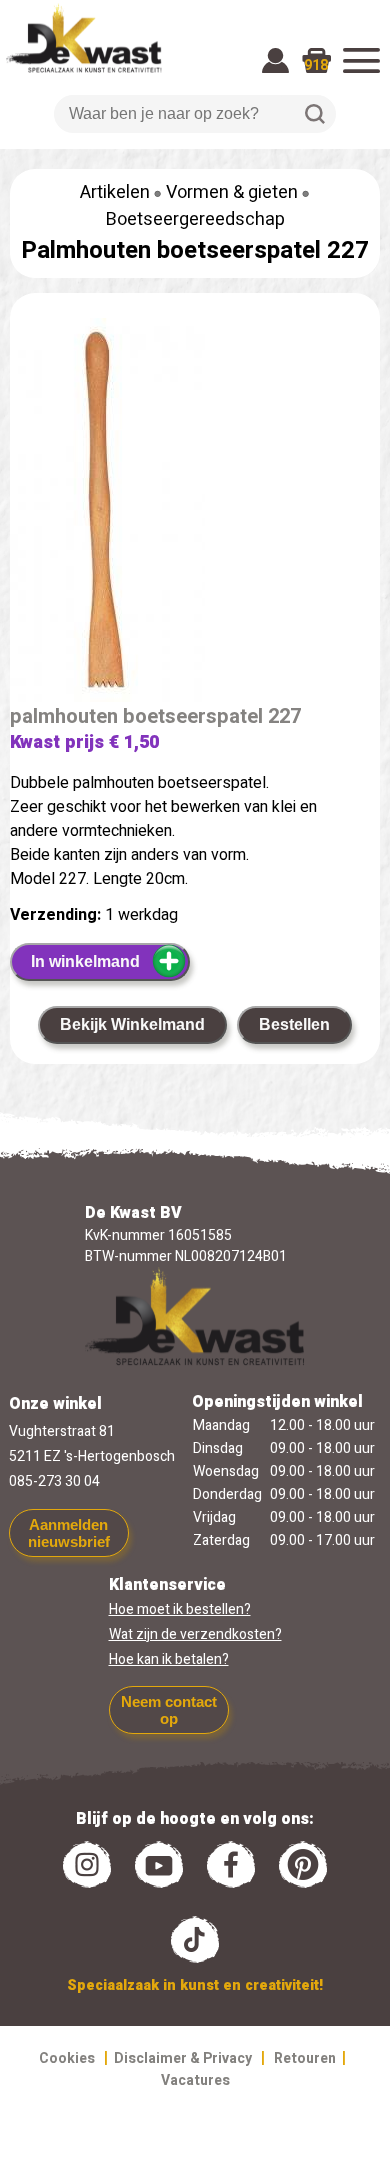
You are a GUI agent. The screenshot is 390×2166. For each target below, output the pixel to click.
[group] (195, 514)
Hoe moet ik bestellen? (180, 1609)
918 (316, 65)
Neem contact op (169, 1710)
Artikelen (115, 192)
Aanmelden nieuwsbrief (69, 1533)
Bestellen (294, 1024)
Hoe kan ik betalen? (169, 1659)
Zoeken (315, 114)
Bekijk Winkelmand (132, 1024)
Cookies (67, 2058)
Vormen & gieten (232, 192)
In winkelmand (85, 961)
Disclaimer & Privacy (183, 2058)
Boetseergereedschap (195, 219)
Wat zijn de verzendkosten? (195, 1634)
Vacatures (195, 2080)
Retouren (305, 2058)
